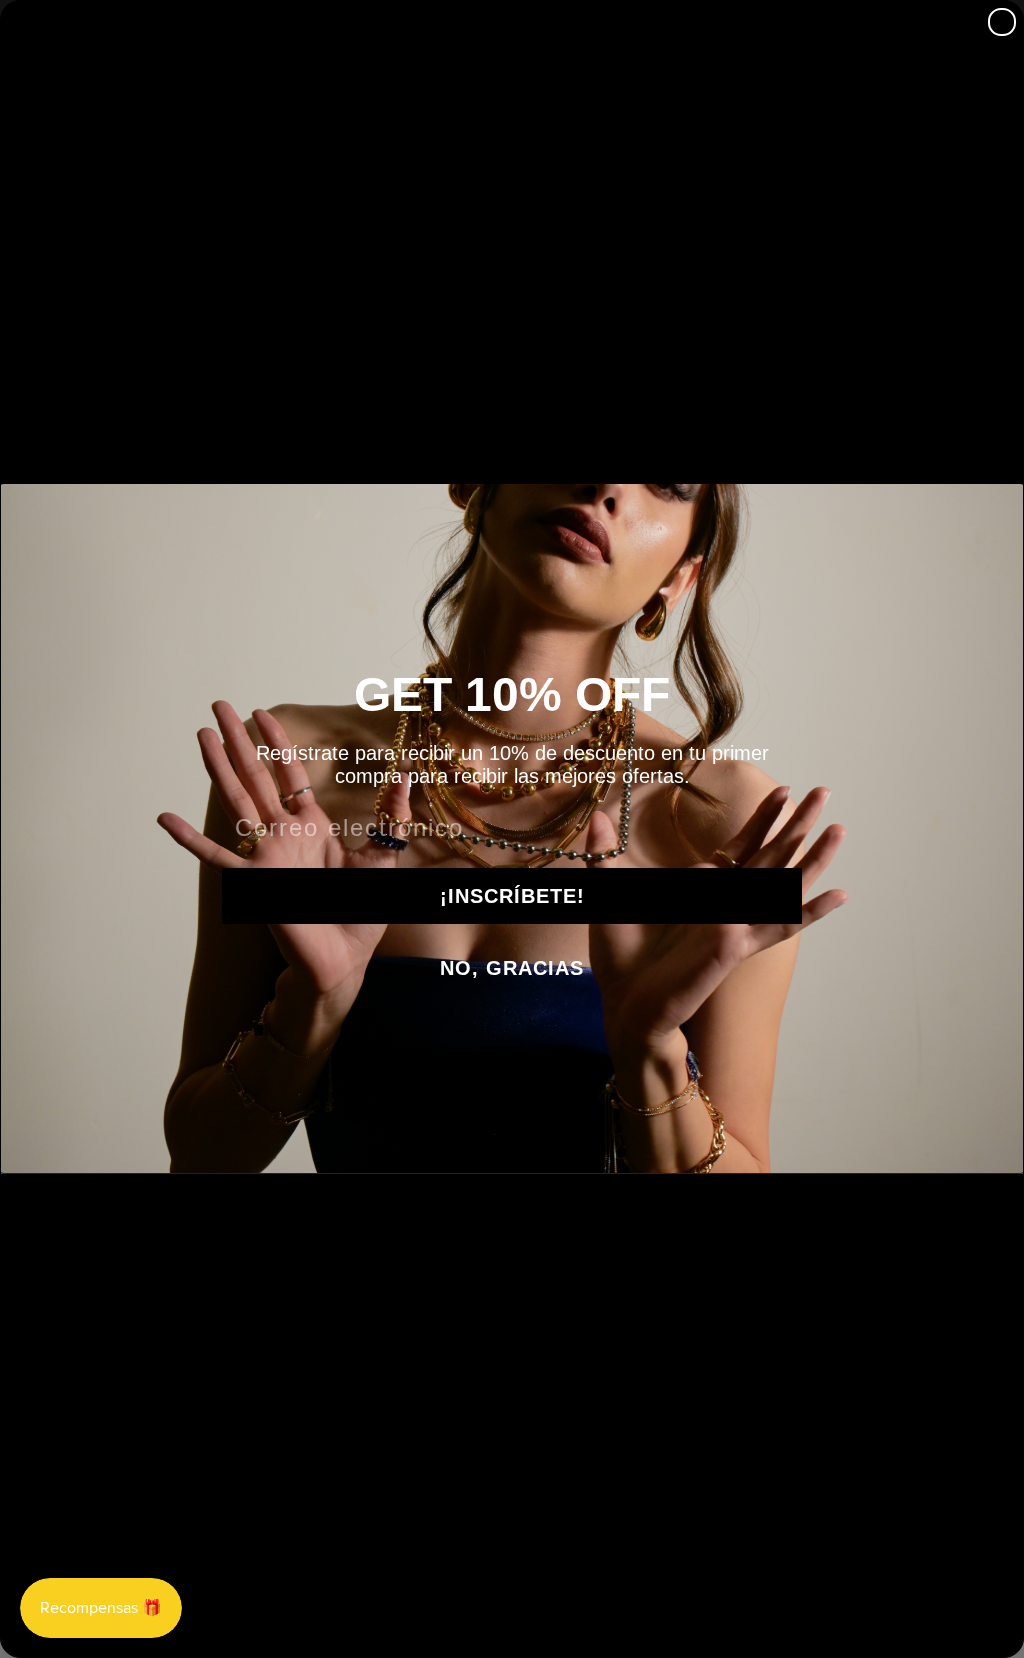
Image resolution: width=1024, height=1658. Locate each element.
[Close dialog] (1002, 22)
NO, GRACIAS (512, 968)
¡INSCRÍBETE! (512, 896)
